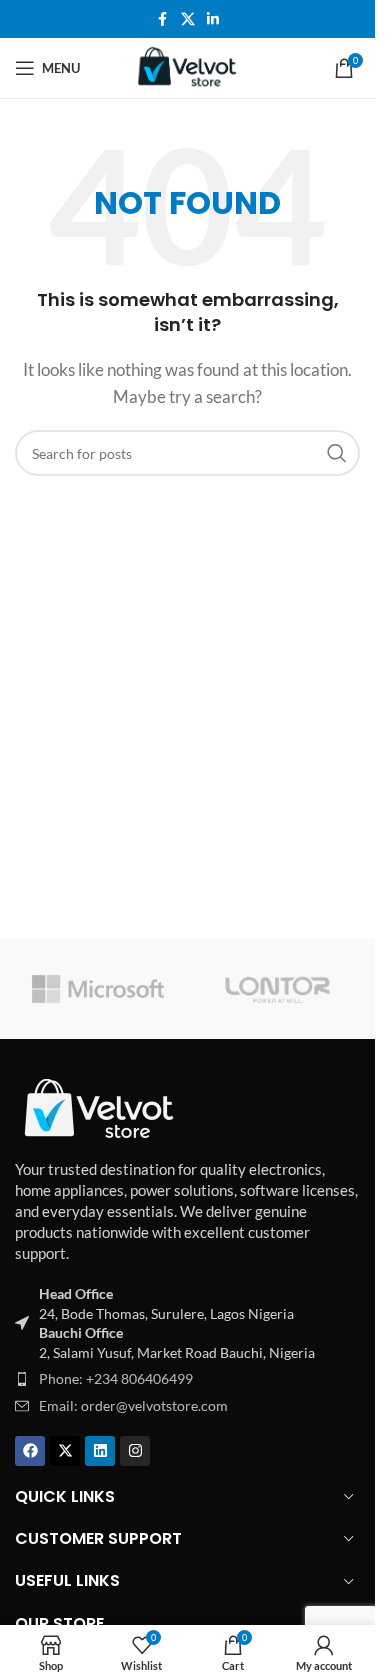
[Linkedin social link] (213, 19)
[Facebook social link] (163, 19)
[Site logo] (188, 66)
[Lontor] (278, 989)
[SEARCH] (337, 453)
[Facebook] (30, 1451)
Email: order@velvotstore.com (133, 1405)
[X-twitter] (65, 1451)
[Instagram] (135, 1451)
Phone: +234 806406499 (116, 1378)
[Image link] (100, 1107)
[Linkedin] (100, 1451)
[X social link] (188, 19)
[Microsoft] (98, 989)
